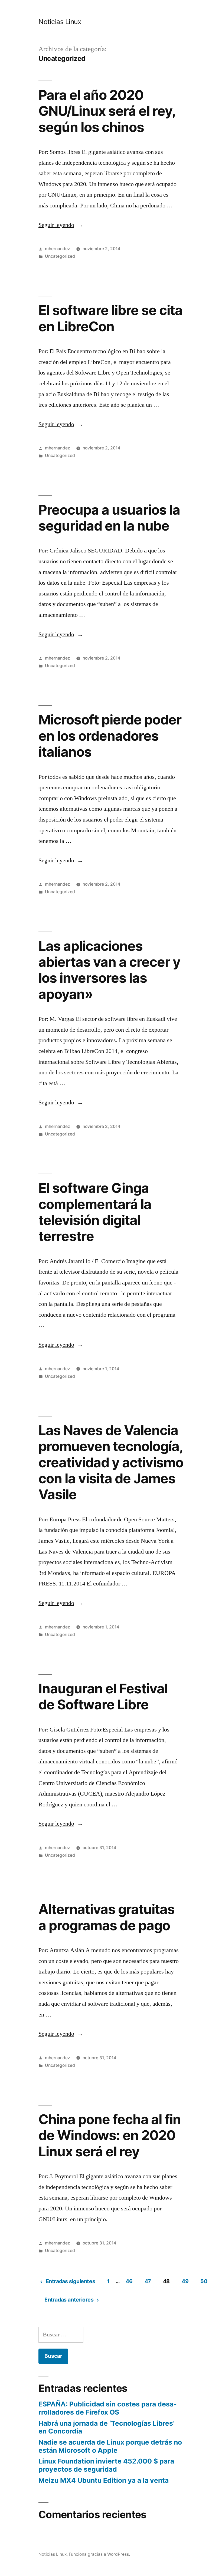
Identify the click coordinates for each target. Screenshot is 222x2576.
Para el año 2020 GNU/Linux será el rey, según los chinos (107, 111)
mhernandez (58, 249)
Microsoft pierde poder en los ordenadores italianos (110, 736)
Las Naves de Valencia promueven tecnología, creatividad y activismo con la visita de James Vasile (111, 1462)
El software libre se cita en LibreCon (110, 318)
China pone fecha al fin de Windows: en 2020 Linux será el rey (110, 2135)
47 (148, 2281)
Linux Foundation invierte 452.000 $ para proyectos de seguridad (106, 2465)
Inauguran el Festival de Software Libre (103, 1696)
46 (129, 2281)
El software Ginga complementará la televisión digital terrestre (95, 1212)
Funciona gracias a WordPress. (99, 2554)
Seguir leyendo (61, 225)
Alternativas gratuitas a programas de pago (107, 1917)
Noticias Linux (60, 22)
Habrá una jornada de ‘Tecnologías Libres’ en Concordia (107, 2427)
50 (204, 2281)
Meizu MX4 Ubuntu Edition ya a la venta (104, 2480)
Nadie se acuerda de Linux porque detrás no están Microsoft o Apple (110, 2446)
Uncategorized (60, 256)
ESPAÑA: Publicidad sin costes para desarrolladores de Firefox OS (108, 2408)
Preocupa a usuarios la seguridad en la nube (109, 518)
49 (185, 2281)
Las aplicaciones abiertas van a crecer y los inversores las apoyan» (109, 970)
